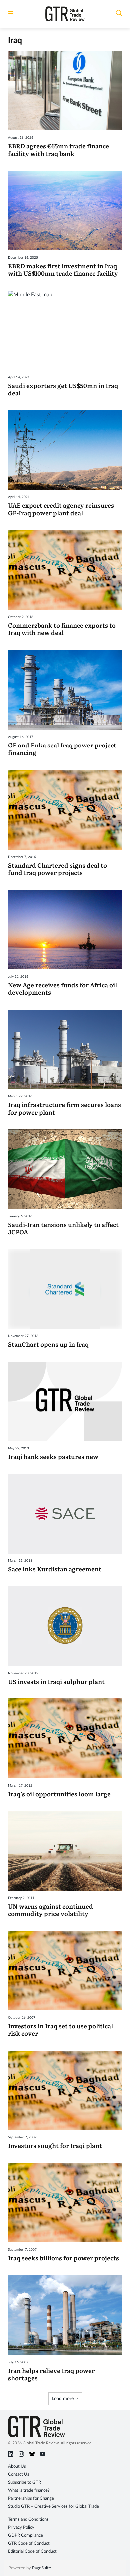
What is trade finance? (29, 2490)
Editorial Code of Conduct (32, 2552)
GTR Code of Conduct (29, 2544)
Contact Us (19, 2474)
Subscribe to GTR (24, 2482)
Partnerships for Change (31, 2498)
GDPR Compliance (25, 2536)
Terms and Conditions (28, 2520)
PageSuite (41, 2568)
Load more (63, 2399)
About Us (17, 2466)
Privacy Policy (21, 2528)
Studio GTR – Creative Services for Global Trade (53, 2506)
